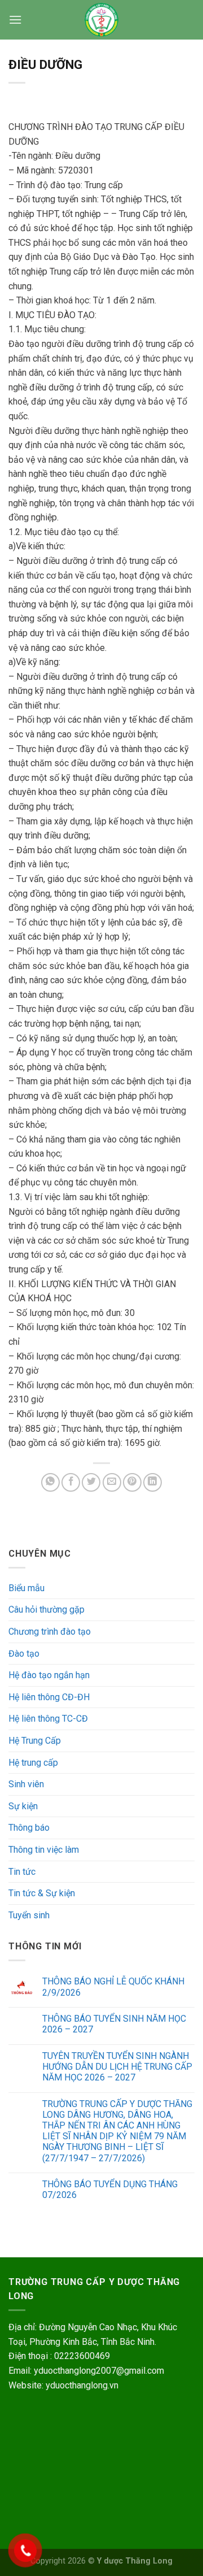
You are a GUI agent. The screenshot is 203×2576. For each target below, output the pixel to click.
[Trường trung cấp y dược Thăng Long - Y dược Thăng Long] (101, 20)
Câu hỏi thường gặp (47, 1610)
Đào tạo (24, 1654)
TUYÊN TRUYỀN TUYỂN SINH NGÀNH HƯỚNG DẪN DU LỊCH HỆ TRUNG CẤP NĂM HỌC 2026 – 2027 (117, 2067)
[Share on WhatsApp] (50, 1482)
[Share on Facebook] (71, 1482)
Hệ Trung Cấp (35, 1741)
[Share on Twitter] (91, 1482)
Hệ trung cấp (33, 1763)
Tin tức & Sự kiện (42, 1893)
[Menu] (15, 19)
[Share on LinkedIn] (153, 1482)
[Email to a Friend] (112, 1482)
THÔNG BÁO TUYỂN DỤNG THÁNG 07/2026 (110, 2190)
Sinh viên (26, 1784)
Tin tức (22, 1872)
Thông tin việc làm (44, 1850)
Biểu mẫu (27, 1588)
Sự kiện (23, 1806)
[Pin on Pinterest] (132, 1482)
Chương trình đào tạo (50, 1632)
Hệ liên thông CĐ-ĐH (49, 1697)
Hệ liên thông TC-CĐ (48, 1719)
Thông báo (29, 1828)
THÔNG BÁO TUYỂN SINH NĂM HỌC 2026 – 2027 (114, 2024)
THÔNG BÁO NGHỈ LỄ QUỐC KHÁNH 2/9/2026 (113, 1987)
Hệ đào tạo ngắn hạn (49, 1675)
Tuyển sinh (29, 1915)
